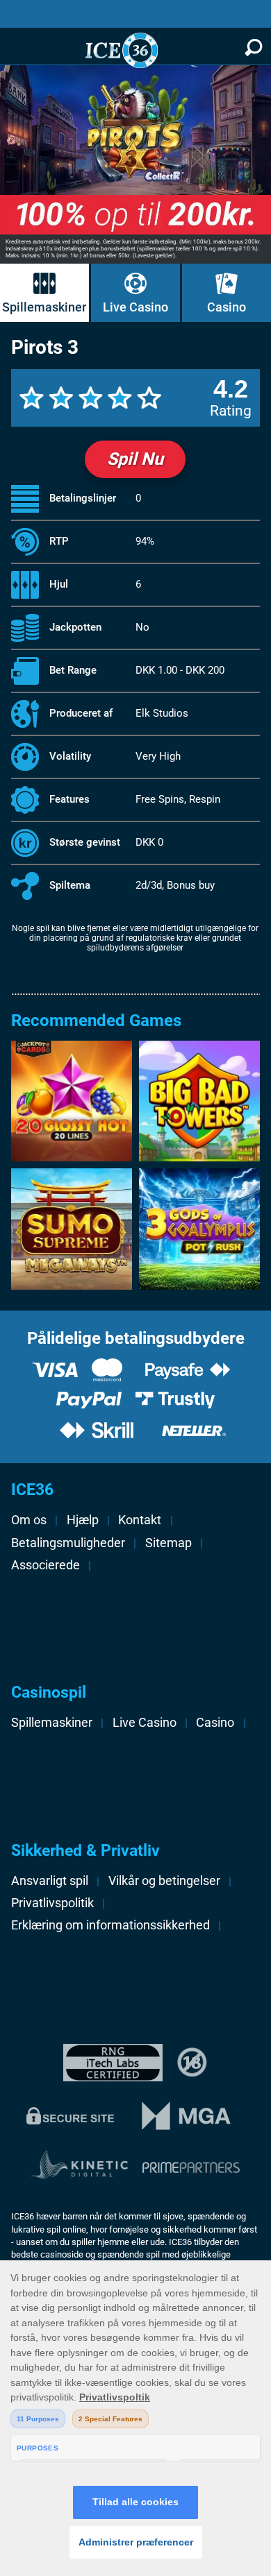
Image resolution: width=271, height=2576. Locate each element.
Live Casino (135, 307)
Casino (227, 307)
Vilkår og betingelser (164, 1881)
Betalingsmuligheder (68, 1543)
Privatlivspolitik (52, 1903)
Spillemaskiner (44, 307)
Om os (29, 1520)
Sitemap (169, 1543)
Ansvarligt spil (50, 1881)
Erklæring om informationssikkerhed (110, 1925)
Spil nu (135, 459)
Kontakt (140, 1520)
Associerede (46, 1565)
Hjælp (83, 1520)
